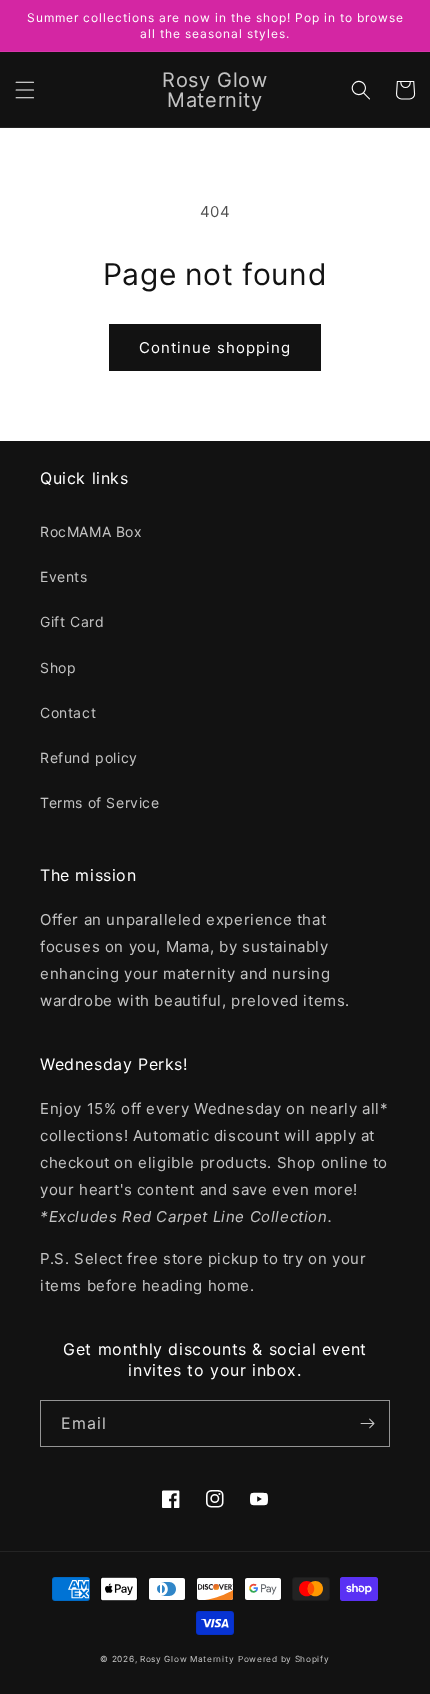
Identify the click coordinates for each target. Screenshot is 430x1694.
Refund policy (89, 757)
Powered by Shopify (284, 1659)
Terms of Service (100, 802)
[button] (25, 90)
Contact (68, 712)
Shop (58, 667)
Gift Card (72, 621)
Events (64, 576)
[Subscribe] (367, 1423)
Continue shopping (215, 347)
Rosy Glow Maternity (187, 1659)
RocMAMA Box (91, 531)
